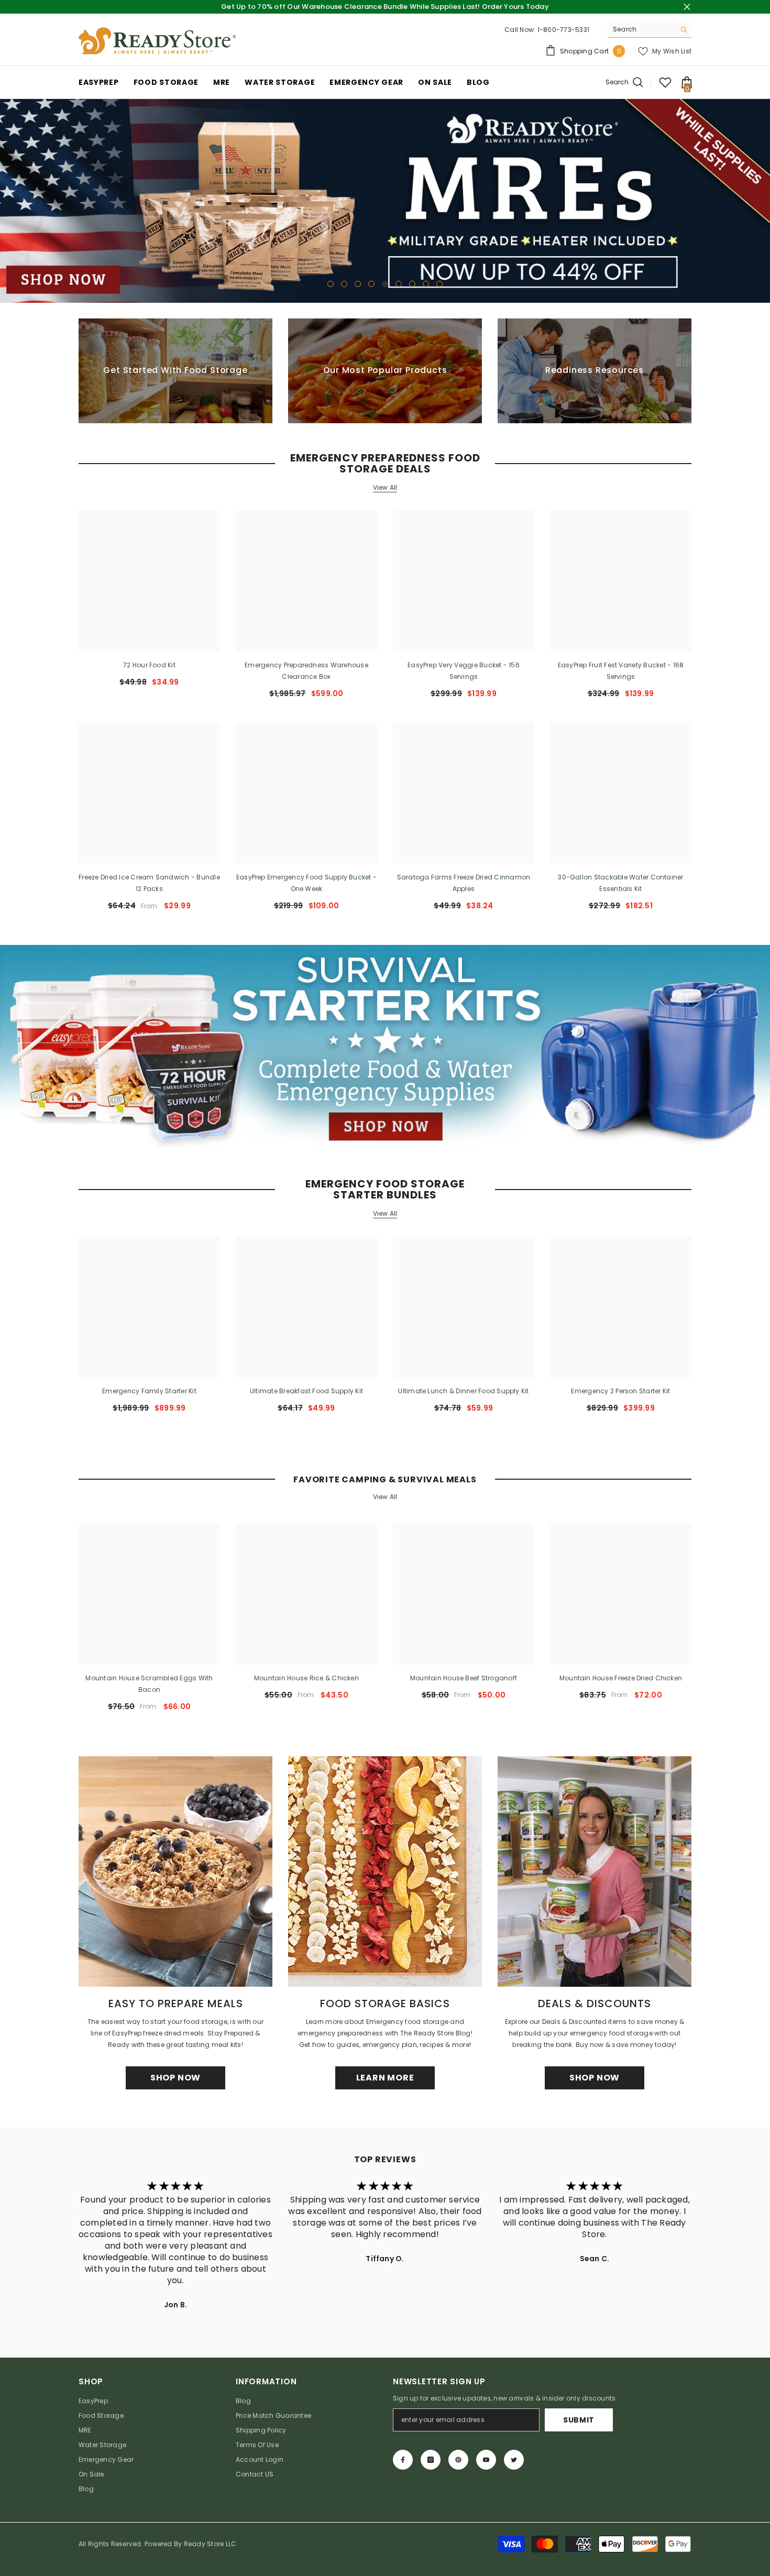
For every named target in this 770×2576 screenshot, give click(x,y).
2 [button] (344, 284)
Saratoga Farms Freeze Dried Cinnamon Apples (464, 883)
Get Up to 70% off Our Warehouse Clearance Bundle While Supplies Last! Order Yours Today (385, 7)
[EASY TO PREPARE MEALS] (175, 1872)
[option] (385, 201)
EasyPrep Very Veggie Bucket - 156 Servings (464, 671)
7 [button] (412, 284)
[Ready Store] (385, 1047)
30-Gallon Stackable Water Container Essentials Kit (620, 883)
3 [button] (358, 284)
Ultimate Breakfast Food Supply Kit (306, 1391)
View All (385, 488)
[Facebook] (403, 2460)
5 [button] (385, 284)
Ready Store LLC (210, 2544)
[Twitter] (514, 2460)
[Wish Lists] (665, 82)
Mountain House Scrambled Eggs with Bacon (149, 1684)
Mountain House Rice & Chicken (306, 1678)
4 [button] (371, 284)
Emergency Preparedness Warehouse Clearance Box (306, 671)
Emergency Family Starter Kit (149, 1391)
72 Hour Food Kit (149, 665)
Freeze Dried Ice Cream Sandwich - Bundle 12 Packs (149, 883)
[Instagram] (431, 2460)
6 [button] (399, 284)
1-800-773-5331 (563, 30)
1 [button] (331, 284)
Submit (579, 2420)
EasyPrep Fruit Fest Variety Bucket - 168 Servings (621, 671)
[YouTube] (486, 2460)
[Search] (650, 30)
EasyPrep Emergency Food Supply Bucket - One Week (306, 883)
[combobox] (641, 29)
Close (687, 7)
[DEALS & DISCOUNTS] (595, 1872)
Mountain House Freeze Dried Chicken (621, 1678)
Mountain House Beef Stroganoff (464, 1678)
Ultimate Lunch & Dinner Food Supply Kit (463, 1391)
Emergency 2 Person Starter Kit (620, 1391)
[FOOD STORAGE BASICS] (385, 1872)
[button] (9, 201)
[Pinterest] (458, 2460)
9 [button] (439, 284)
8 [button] (426, 284)
